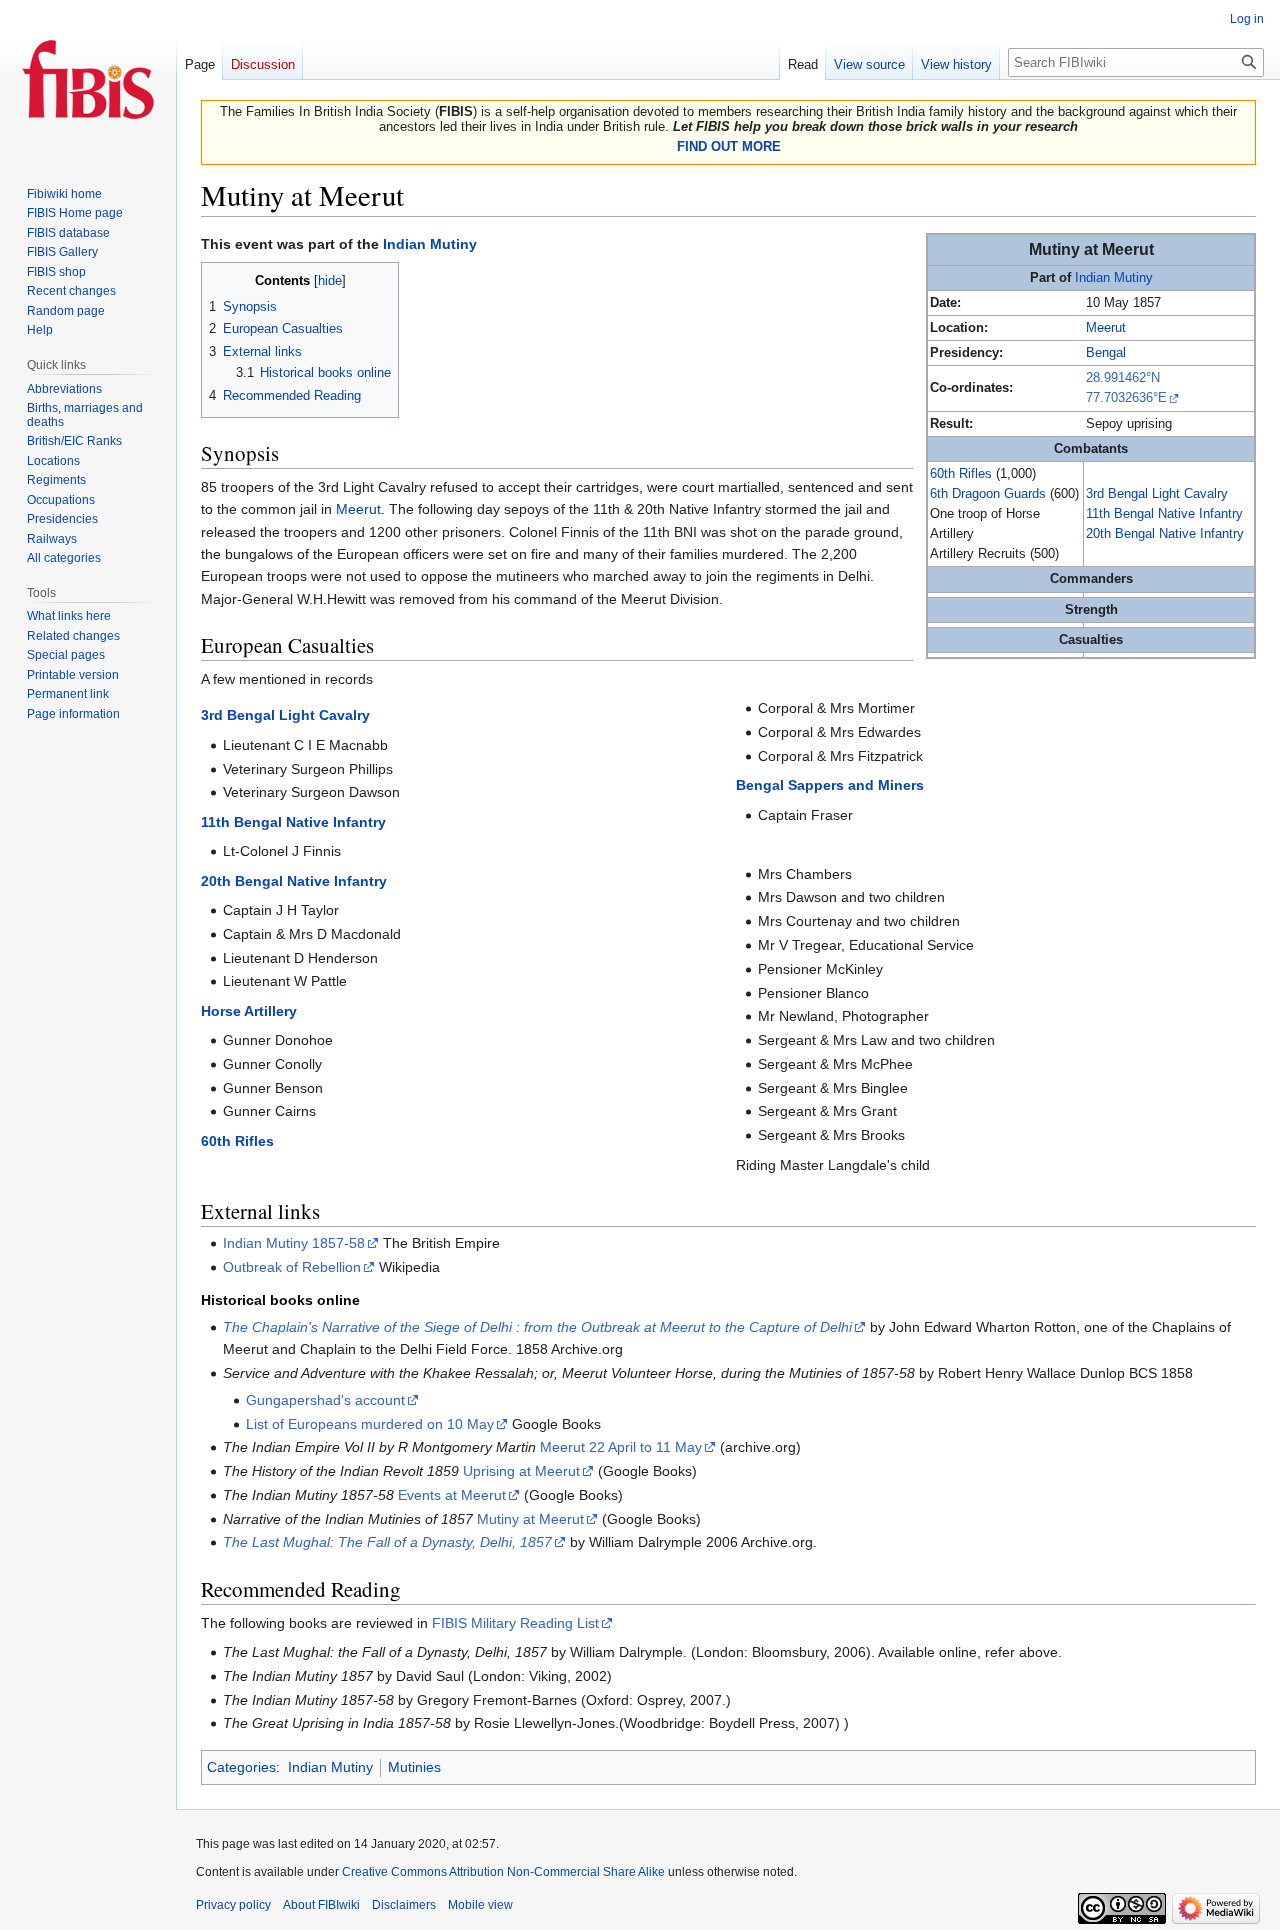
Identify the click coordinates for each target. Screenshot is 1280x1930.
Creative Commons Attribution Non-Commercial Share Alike (503, 1872)
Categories (241, 1767)
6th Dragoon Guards (988, 494)
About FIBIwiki (321, 1905)
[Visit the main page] (88, 80)
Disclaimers (404, 1905)
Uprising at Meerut (521, 1471)
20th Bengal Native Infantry (1165, 534)
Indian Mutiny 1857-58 (294, 1243)
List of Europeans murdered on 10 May (370, 1424)
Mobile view (480, 1905)
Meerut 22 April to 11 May (621, 1447)
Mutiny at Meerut (530, 1519)
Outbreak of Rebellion (292, 1267)
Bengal (1106, 353)
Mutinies (414, 1767)
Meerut (1106, 328)
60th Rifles (961, 474)
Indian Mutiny (1114, 278)
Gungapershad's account (325, 1400)
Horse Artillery (249, 1011)
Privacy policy (233, 1905)
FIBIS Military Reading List (515, 1623)
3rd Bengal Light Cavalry (1157, 494)
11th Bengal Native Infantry (1164, 514)
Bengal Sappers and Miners (830, 785)
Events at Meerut (452, 1495)
